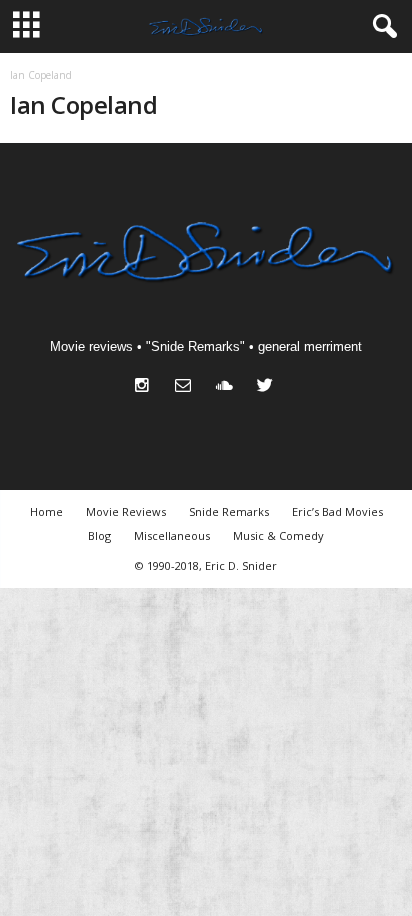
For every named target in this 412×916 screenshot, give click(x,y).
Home (46, 511)
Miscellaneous (172, 535)
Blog (99, 535)
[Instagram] (146, 387)
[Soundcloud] (228, 387)
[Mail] (187, 387)
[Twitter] (267, 387)
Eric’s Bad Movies (337, 511)
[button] (381, 27)
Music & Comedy (278, 535)
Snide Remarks (229, 511)
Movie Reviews (126, 511)
